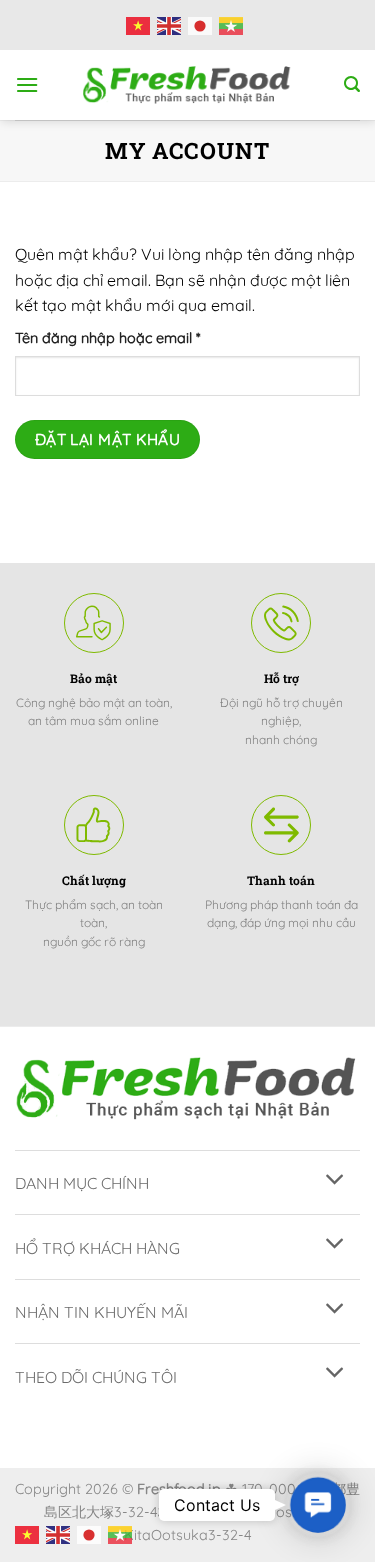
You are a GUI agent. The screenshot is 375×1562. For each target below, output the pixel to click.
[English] (172, 24)
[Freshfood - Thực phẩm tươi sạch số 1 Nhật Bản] (188, 85)
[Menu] (27, 84)
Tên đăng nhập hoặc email (123, 339)
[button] (318, 1505)
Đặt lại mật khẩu (107, 439)
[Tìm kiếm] (352, 84)
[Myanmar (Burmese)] (234, 24)
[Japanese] (203, 24)
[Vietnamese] (141, 24)
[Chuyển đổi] (335, 1180)
